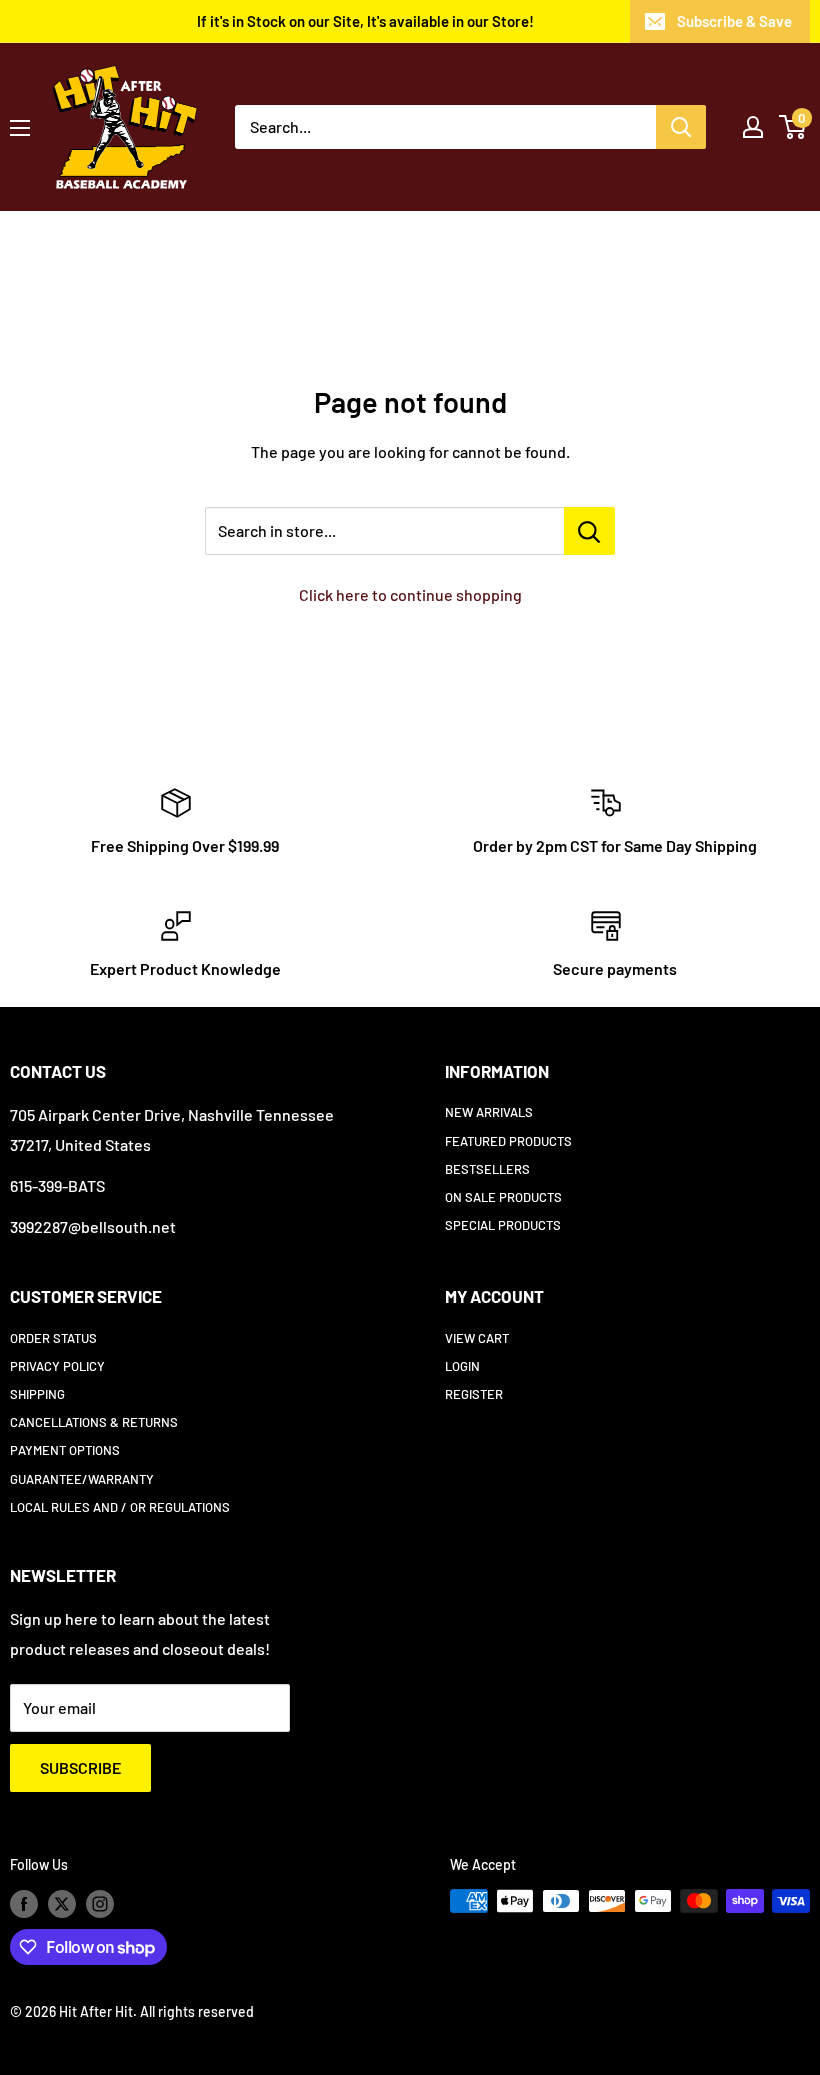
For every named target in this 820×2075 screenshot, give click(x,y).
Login (462, 1366)
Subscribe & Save (734, 21)
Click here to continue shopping (410, 594)
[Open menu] (20, 128)
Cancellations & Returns (94, 1422)
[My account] (753, 127)
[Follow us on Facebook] (24, 1903)
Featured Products (508, 1141)
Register (474, 1394)
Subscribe (80, 1767)
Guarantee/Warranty (82, 1479)
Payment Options (65, 1450)
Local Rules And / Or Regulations (120, 1507)
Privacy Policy (57, 1366)
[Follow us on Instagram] (100, 1903)
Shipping (37, 1394)
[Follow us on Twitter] (62, 1903)
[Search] (681, 127)
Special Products (503, 1225)
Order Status (53, 1338)
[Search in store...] (589, 531)
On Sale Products (503, 1197)
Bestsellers (487, 1169)
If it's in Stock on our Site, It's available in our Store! (365, 21)
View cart (477, 1338)
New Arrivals (489, 1112)
